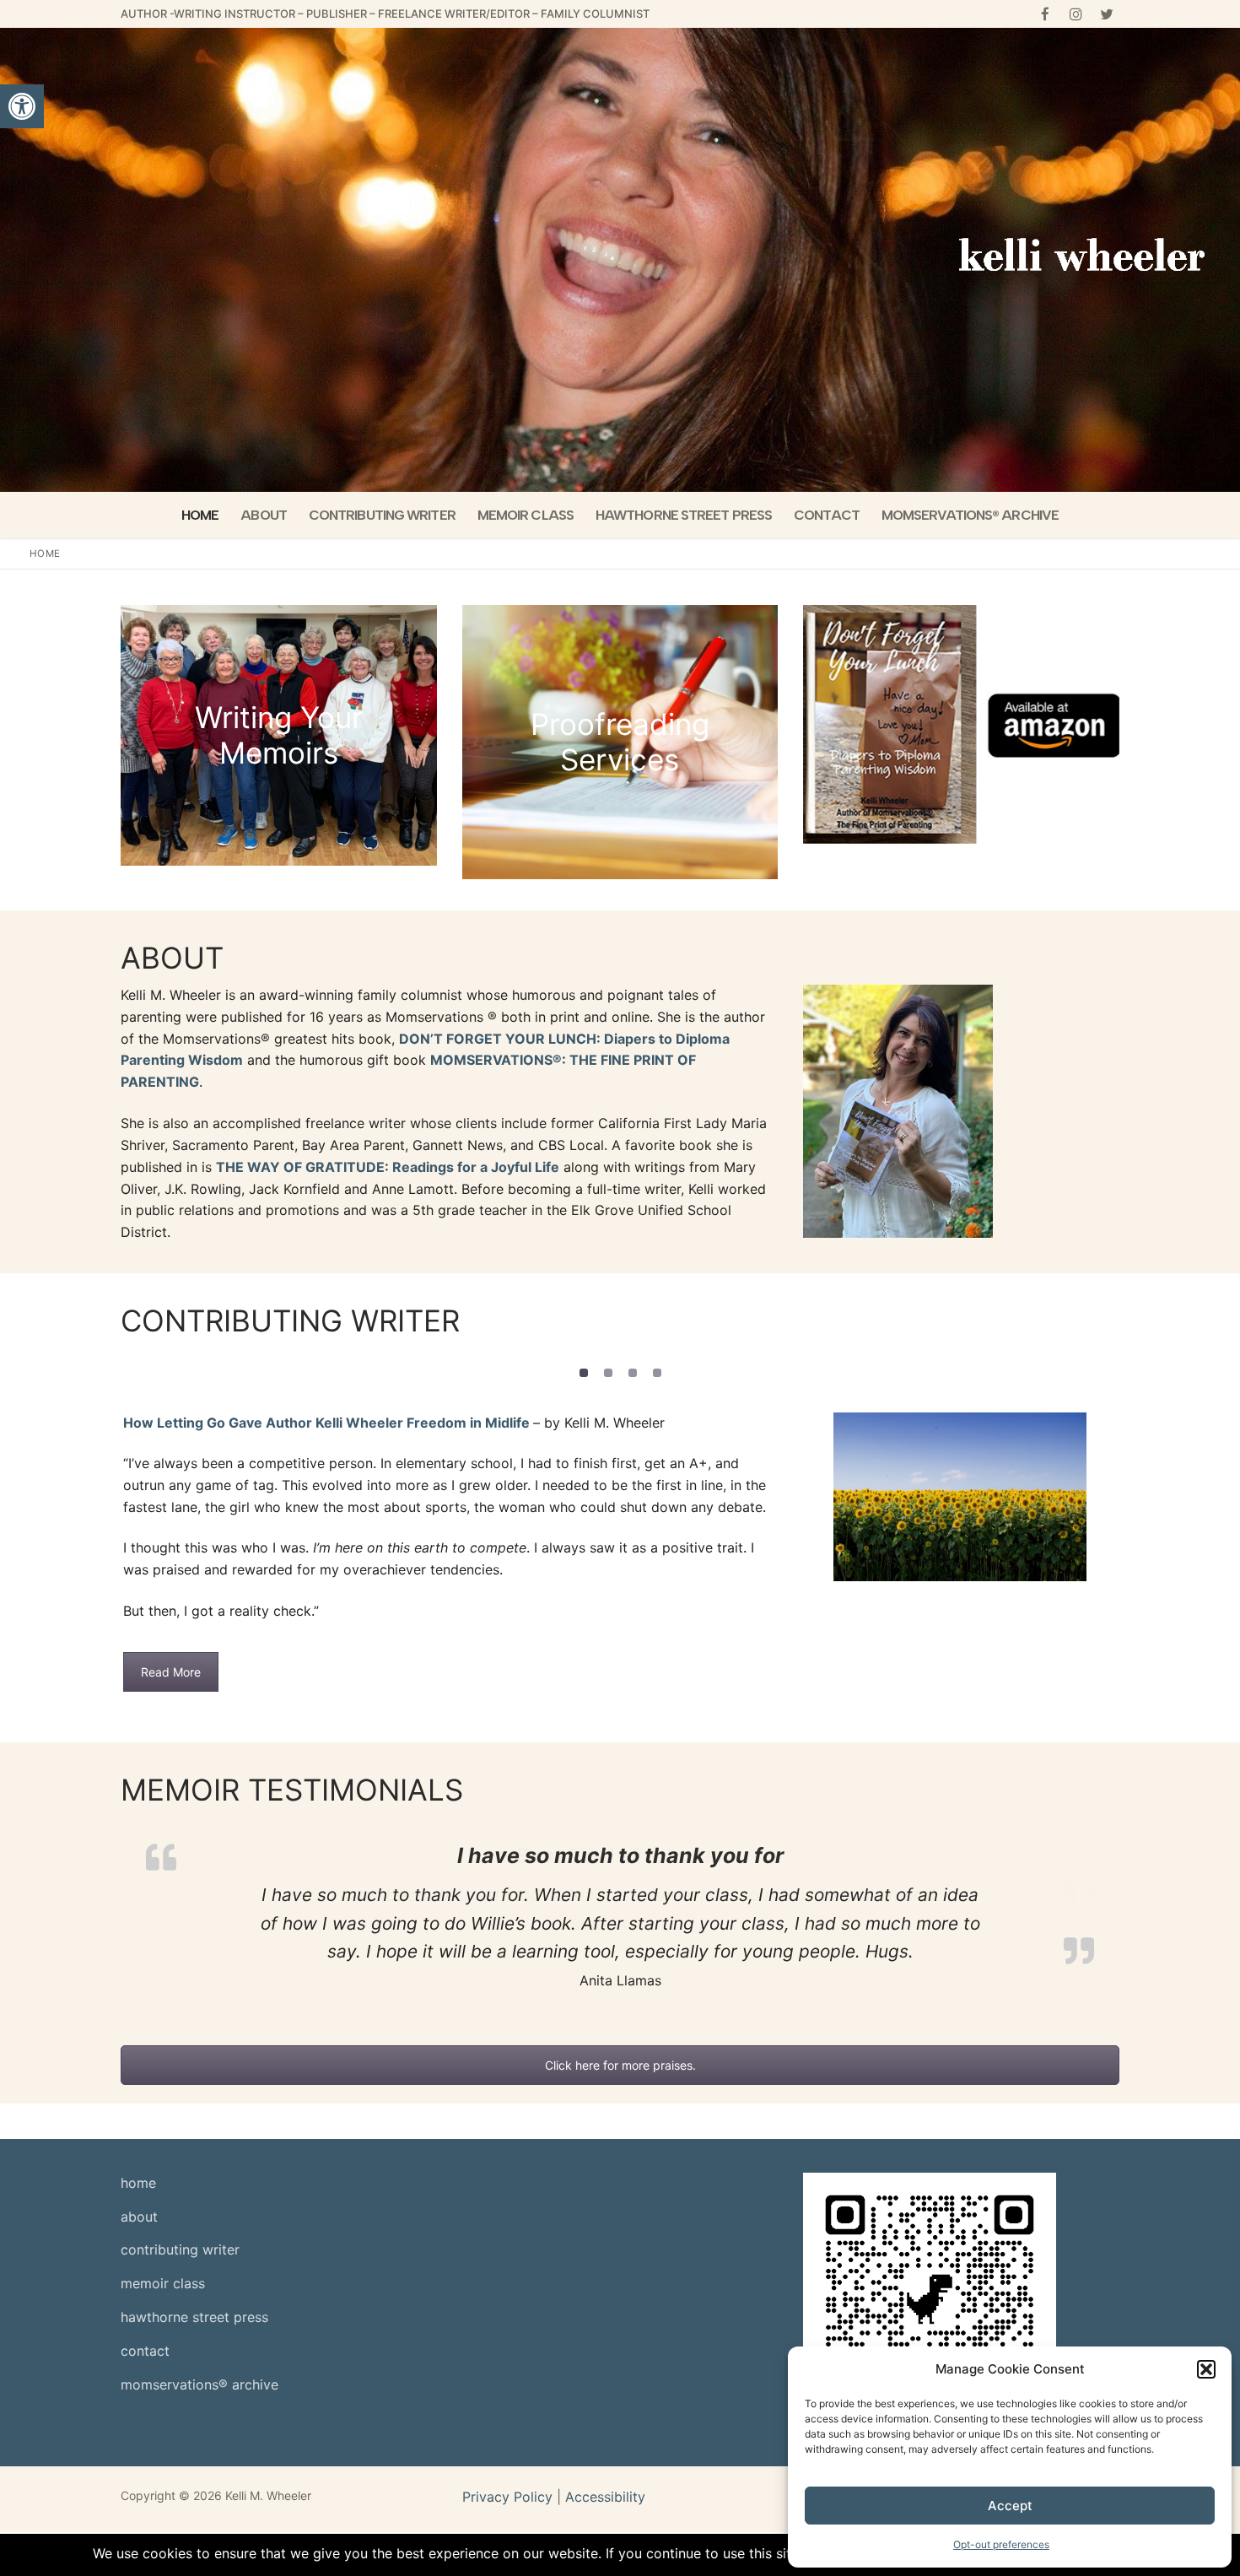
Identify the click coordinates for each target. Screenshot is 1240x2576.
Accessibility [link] (605, 2384)
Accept (1010, 2506)
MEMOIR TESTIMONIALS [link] (292, 1734)
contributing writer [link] (180, 2138)
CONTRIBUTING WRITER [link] (290, 1320)
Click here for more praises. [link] (620, 1954)
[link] (22, 106)
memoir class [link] (163, 2172)
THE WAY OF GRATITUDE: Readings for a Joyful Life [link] (388, 1167)
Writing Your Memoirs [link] (279, 735)
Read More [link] (171, 1612)
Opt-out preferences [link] (1001, 2544)
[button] (1206, 2369)
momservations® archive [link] (199, 2273)
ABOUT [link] (172, 958)
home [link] (138, 2071)
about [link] (139, 2104)
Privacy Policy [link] (507, 2384)
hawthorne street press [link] (194, 2206)
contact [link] (145, 2239)
